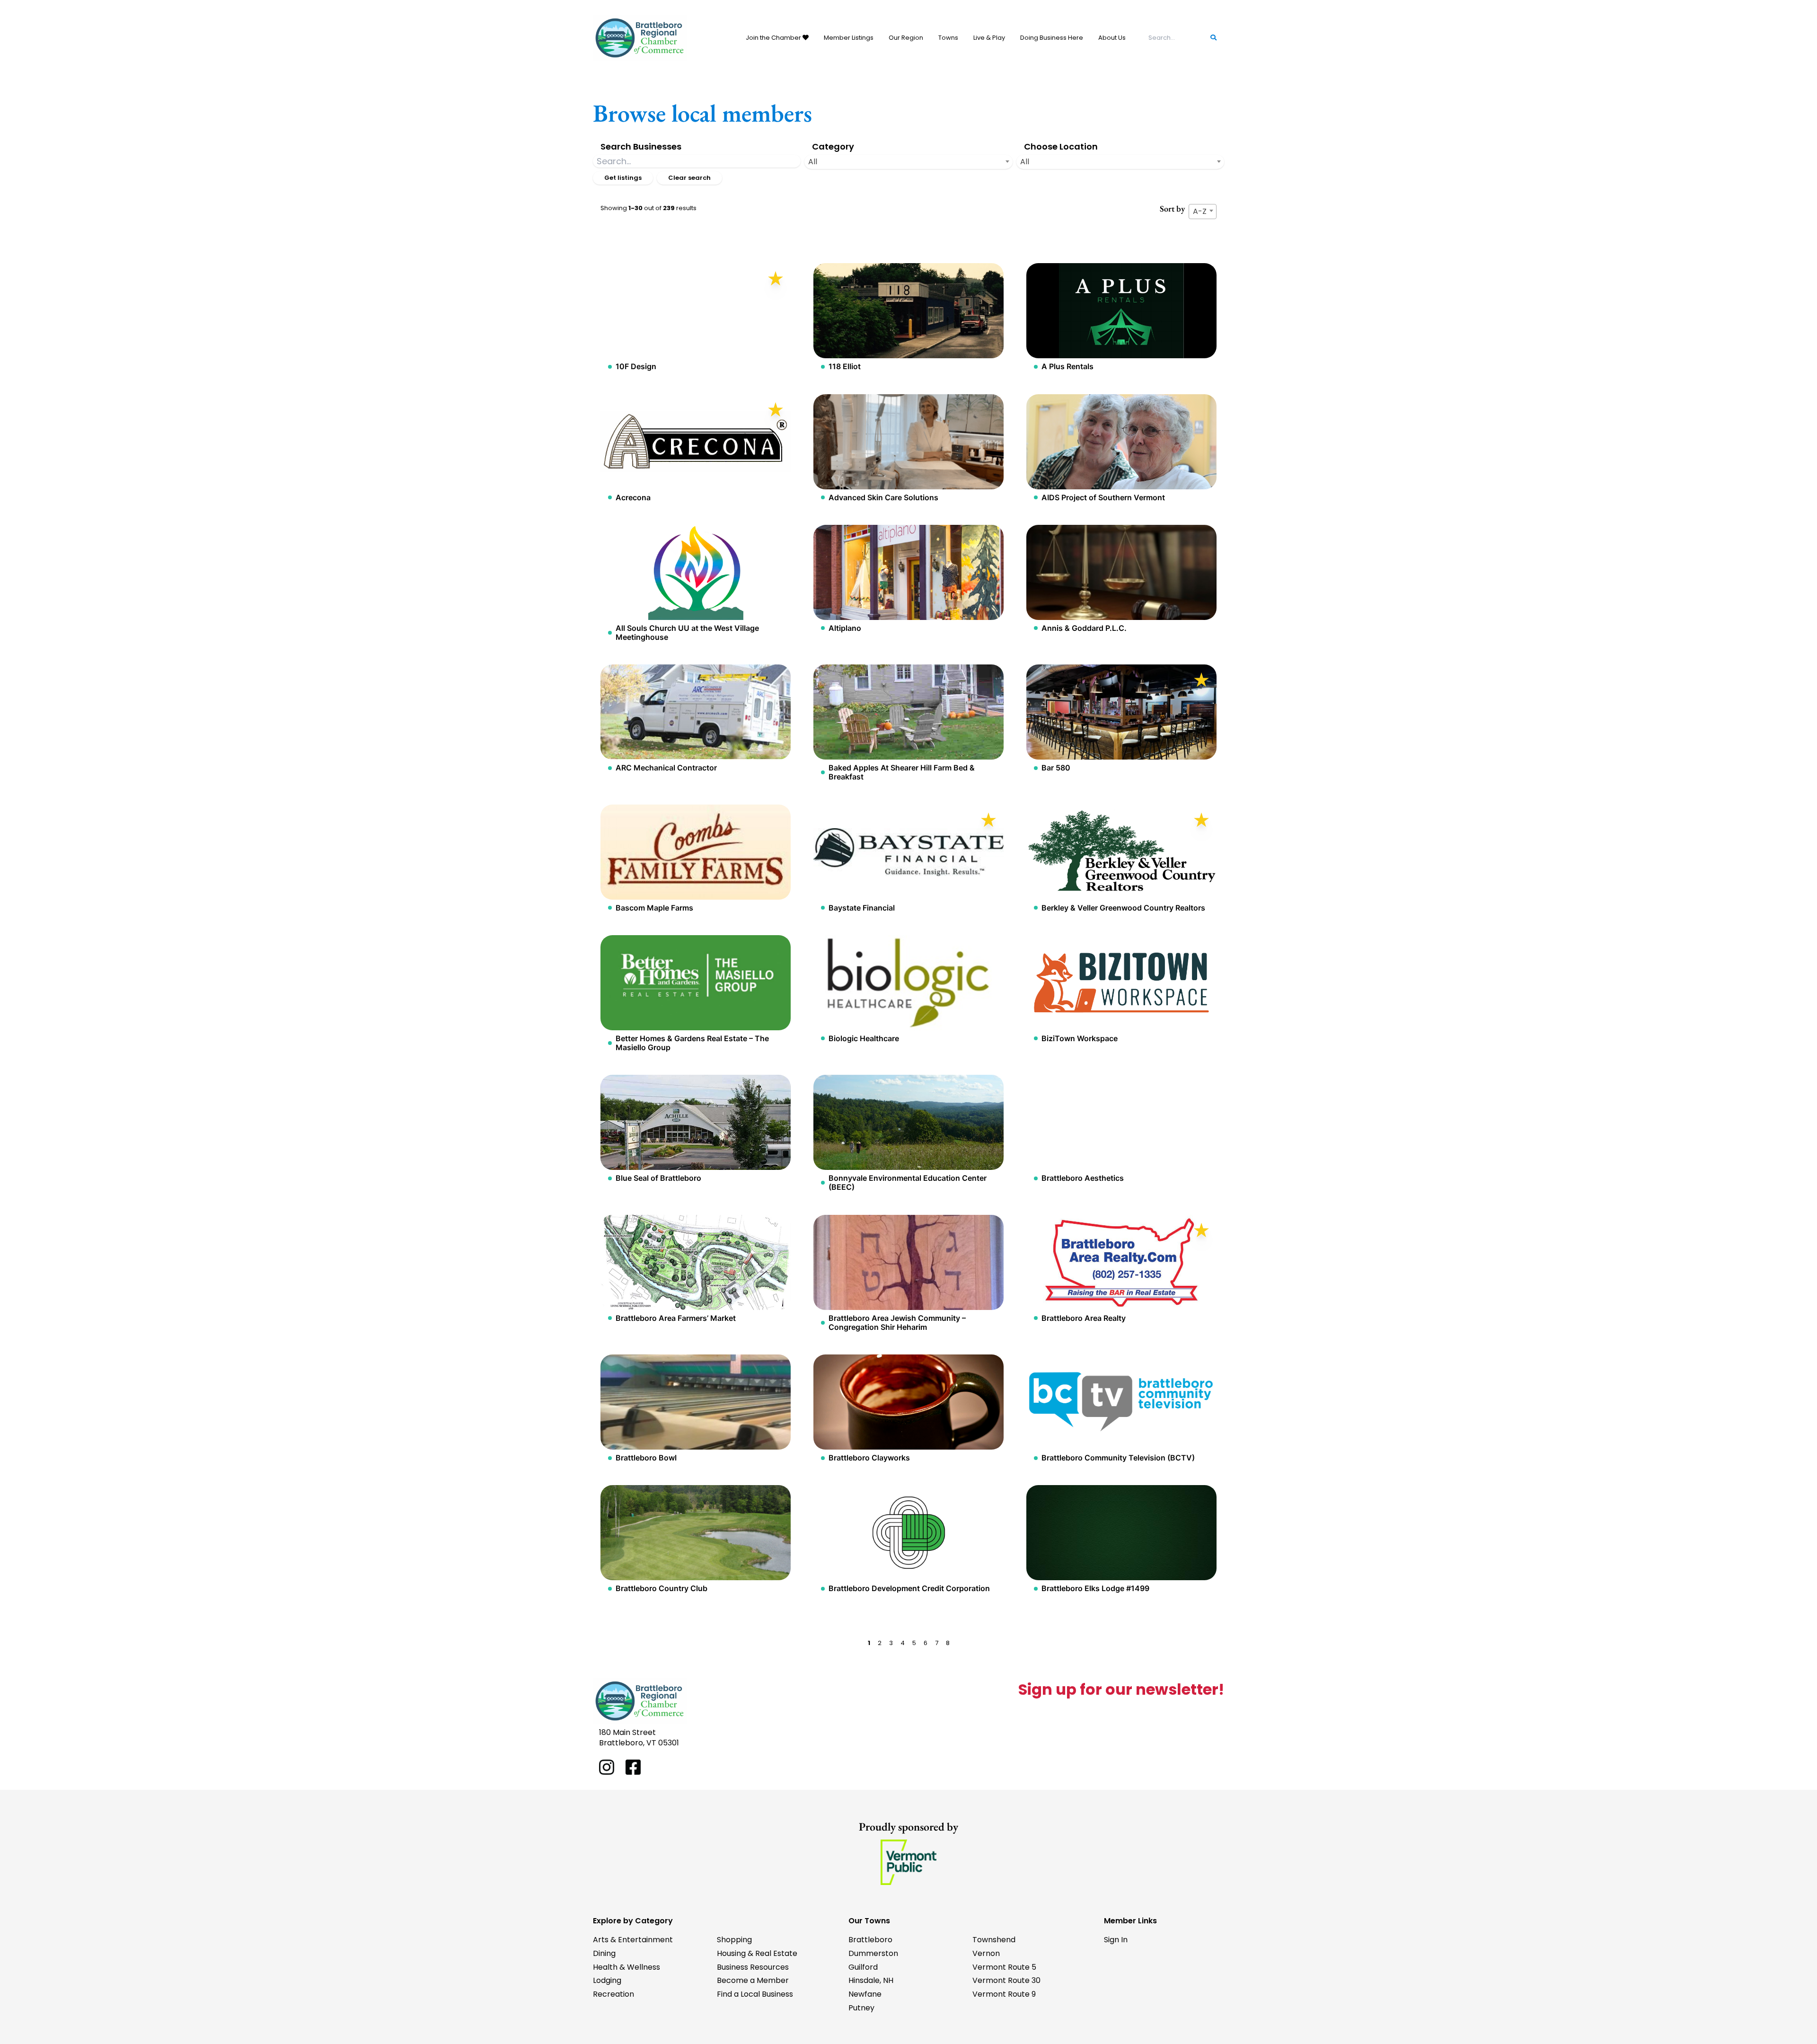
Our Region (906, 38)
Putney (861, 2008)
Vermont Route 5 (1004, 1967)
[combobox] (908, 162)
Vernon (986, 1953)
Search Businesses (641, 146)
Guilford (863, 1967)
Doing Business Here (1052, 38)
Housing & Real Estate (757, 1953)
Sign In (1116, 1940)
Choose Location (1061, 146)
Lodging (607, 1980)
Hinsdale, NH (871, 1980)
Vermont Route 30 (1006, 1980)
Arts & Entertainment (633, 1940)
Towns (948, 38)
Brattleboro (870, 1940)
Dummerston (873, 1953)
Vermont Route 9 (1004, 1994)
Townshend (994, 1940)
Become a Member (753, 1980)
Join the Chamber (774, 38)
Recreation (613, 1994)
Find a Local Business (755, 1994)
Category (833, 146)
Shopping (734, 1940)
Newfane (865, 1994)
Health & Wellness (626, 1967)
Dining (604, 1953)
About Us (1112, 38)
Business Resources (753, 1967)
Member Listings (849, 38)
